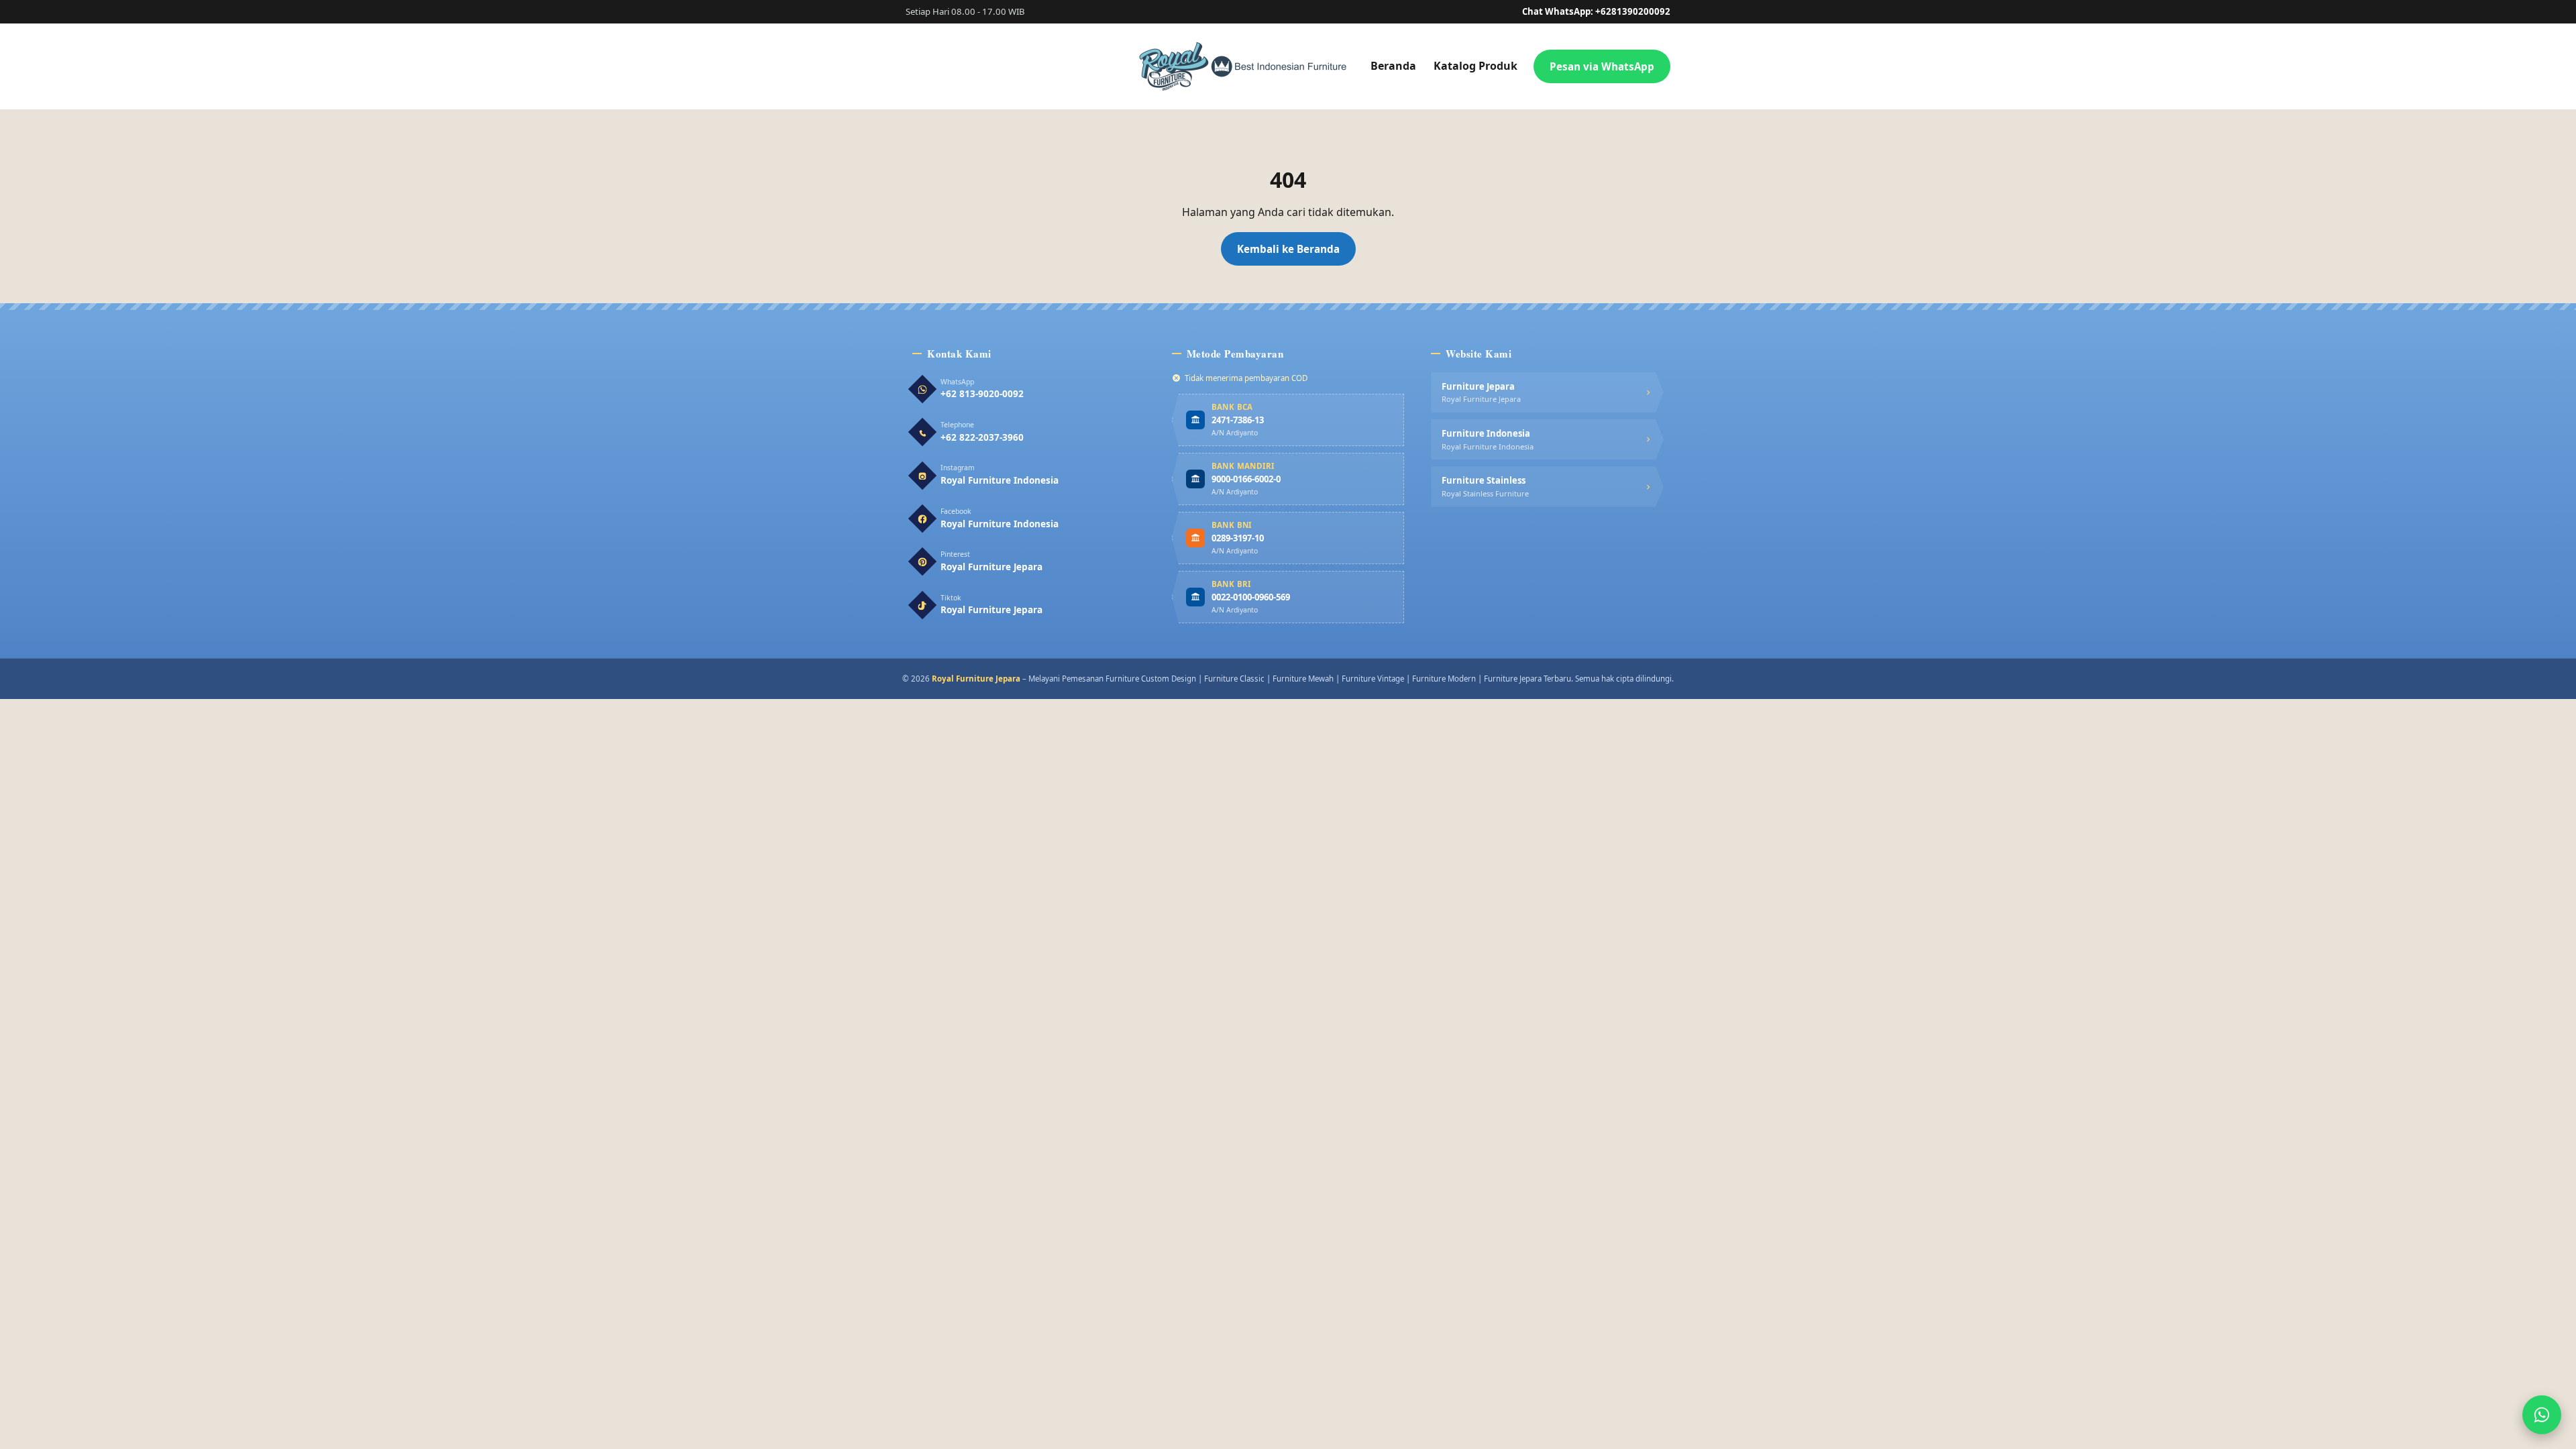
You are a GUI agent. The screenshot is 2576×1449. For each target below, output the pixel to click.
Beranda (1393, 66)
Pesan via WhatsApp (1602, 66)
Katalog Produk (1475, 66)
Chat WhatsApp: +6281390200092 (1596, 11)
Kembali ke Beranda (1288, 249)
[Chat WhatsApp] (2542, 1415)
